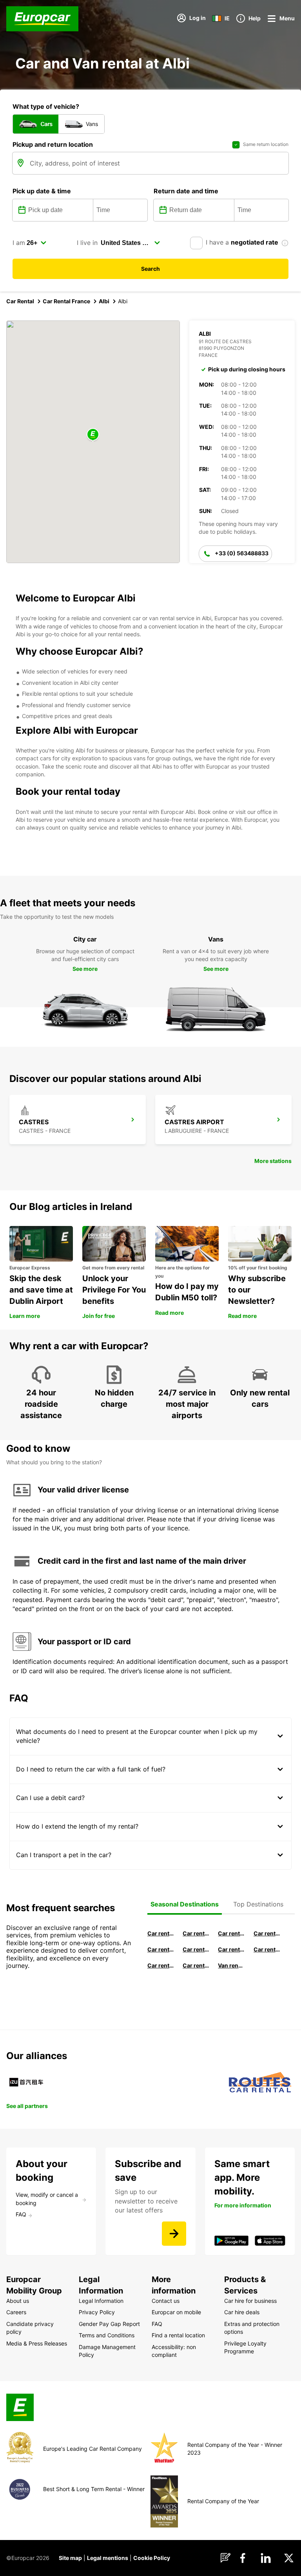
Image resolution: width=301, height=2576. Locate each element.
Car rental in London (231, 1949)
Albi (104, 301)
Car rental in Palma (267, 1933)
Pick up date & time (42, 191)
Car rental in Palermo (196, 1949)
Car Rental (20, 301)
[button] (93, 435)
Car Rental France (66, 301)
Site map (70, 2558)
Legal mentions (108, 2558)
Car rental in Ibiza (161, 1949)
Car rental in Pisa (161, 1933)
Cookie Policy (152, 2558)
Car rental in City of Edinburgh (161, 1965)
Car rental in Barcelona (196, 1933)
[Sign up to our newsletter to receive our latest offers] (174, 2234)
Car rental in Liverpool (267, 1949)
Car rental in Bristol (196, 1965)
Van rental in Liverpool (231, 1965)
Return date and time (186, 191)
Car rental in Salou (231, 1933)
